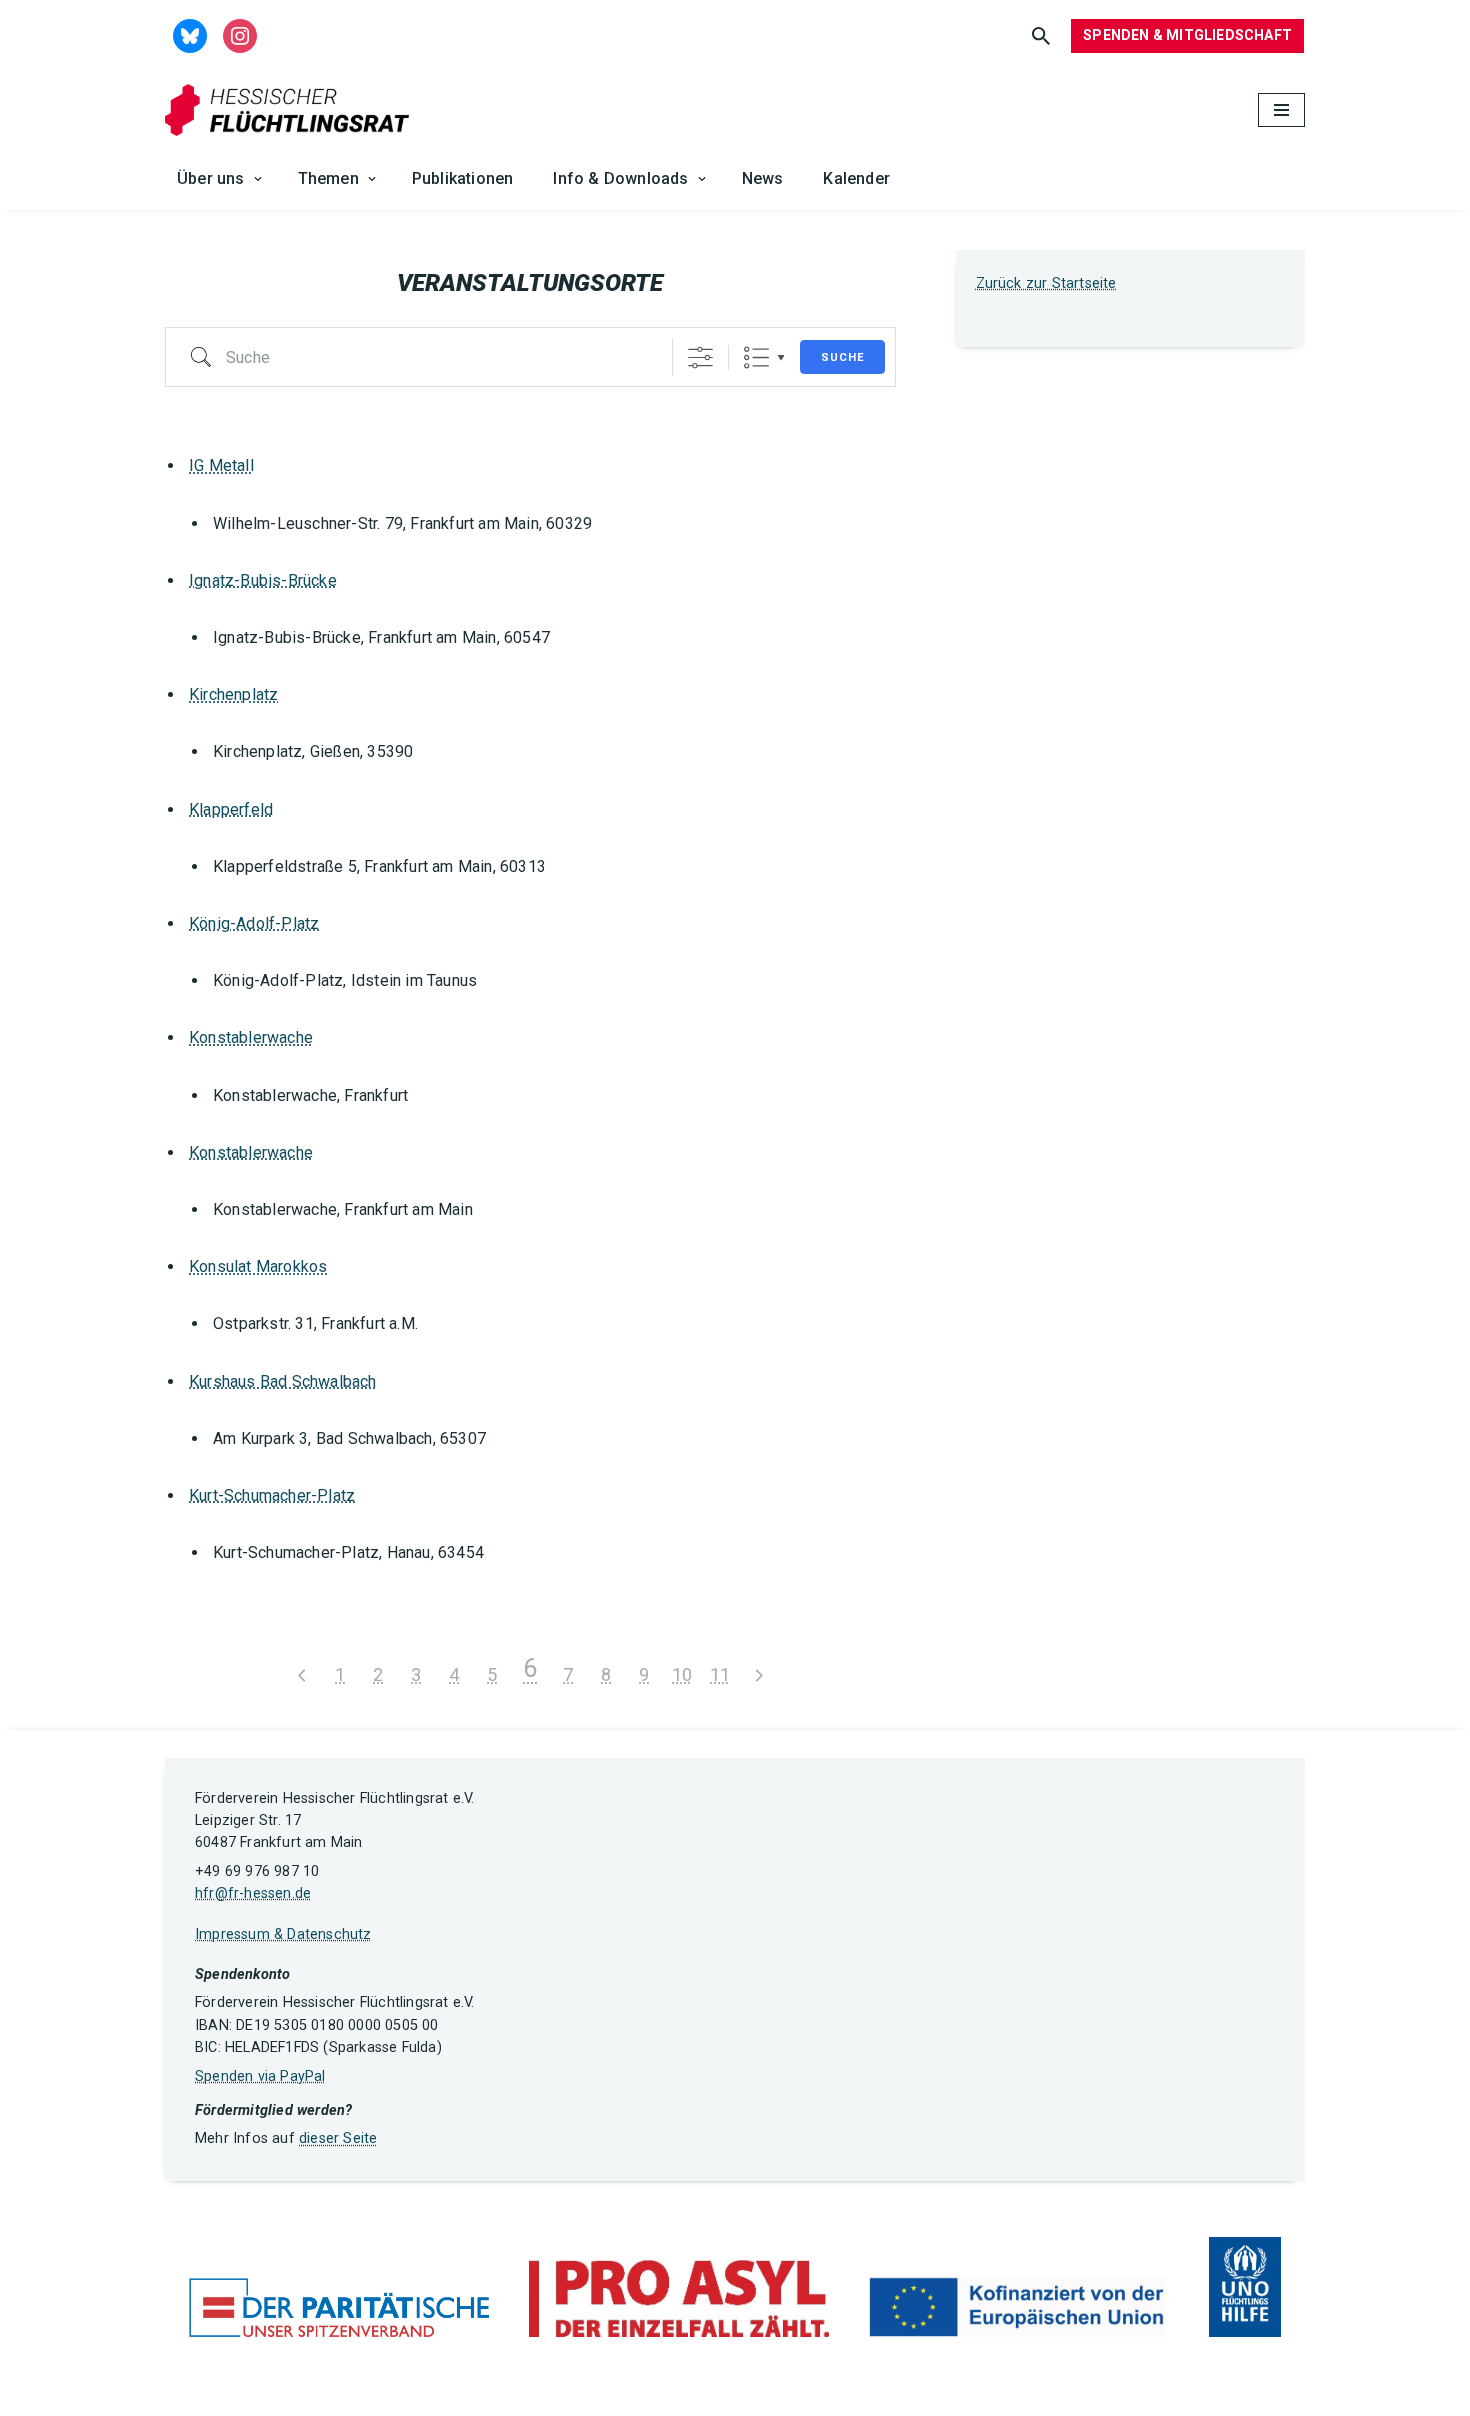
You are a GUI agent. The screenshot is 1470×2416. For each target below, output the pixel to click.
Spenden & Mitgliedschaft (1187, 35)
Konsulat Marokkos (258, 1266)
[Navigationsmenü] (1281, 110)
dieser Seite (338, 2138)
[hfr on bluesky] (190, 34)
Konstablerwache (251, 1037)
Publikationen (463, 178)
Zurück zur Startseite (1046, 283)
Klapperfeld (231, 809)
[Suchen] (1041, 36)
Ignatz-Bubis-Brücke (263, 580)
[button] (258, 179)
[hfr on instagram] (240, 34)
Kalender (856, 178)
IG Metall (221, 465)
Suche (842, 357)
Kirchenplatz (233, 694)
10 (682, 1674)
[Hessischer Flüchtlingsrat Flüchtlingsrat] (292, 110)
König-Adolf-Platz (254, 923)
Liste (756, 357)
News (763, 178)
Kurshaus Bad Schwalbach (283, 1381)
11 (720, 1674)
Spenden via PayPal (260, 2076)
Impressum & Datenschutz (283, 1934)
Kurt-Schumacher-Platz (272, 1495)
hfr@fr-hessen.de (253, 1893)
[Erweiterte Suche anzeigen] (700, 357)
